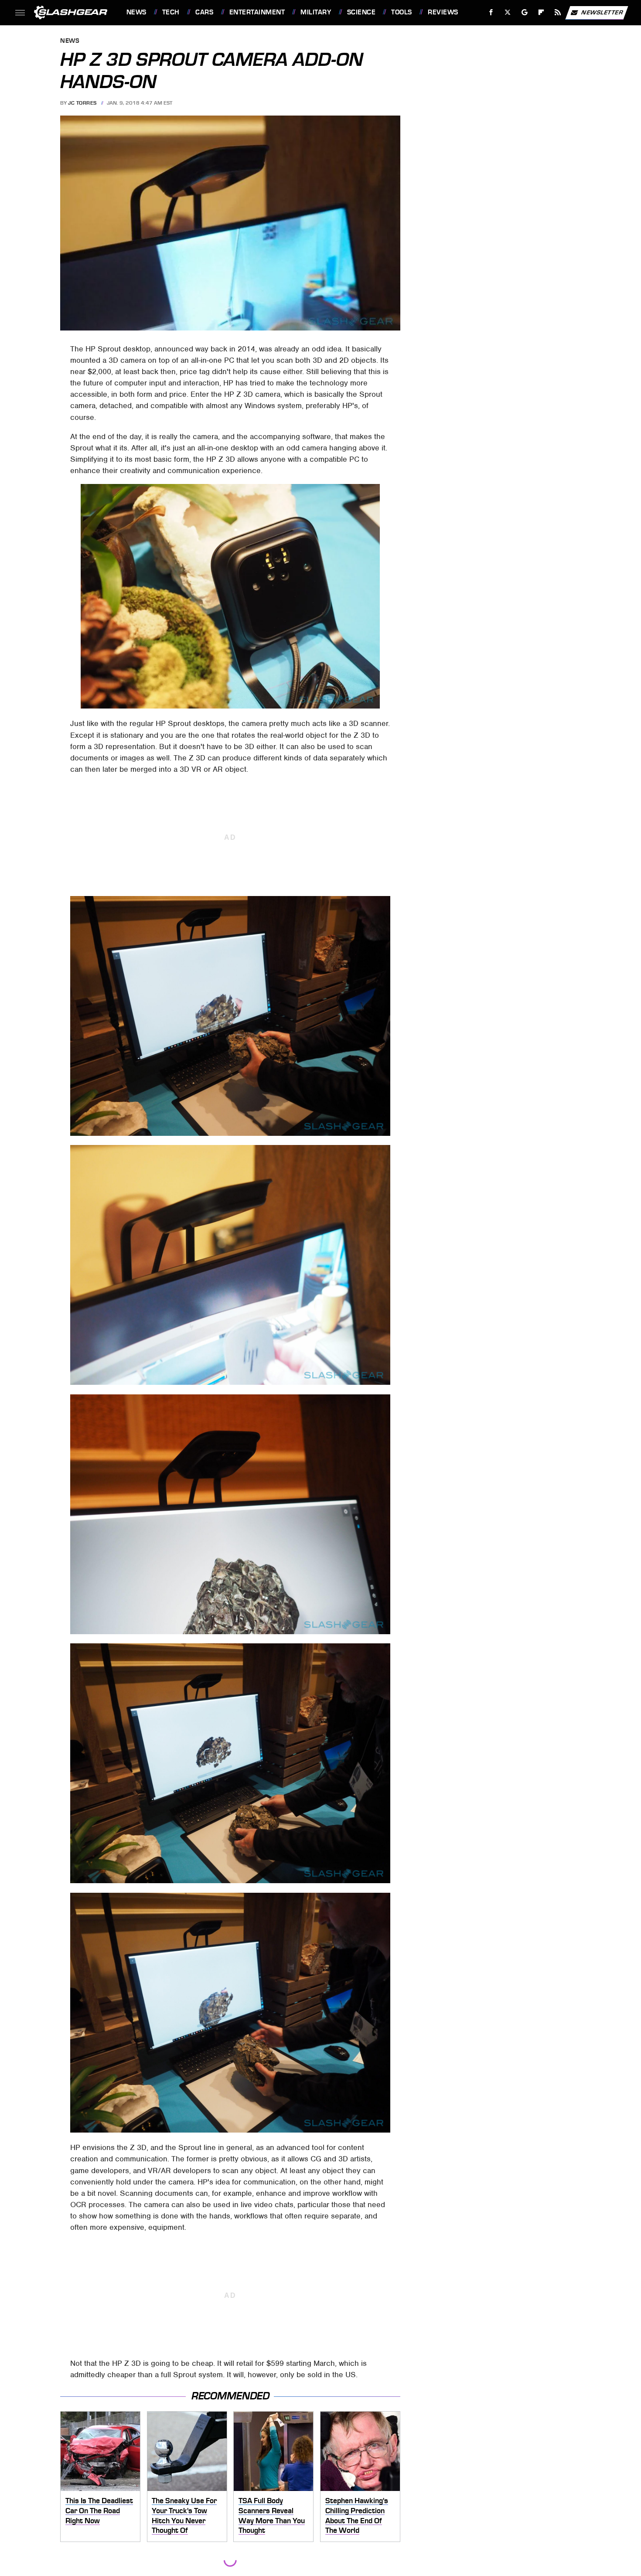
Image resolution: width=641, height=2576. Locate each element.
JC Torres (82, 103)
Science (361, 12)
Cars (204, 12)
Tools (401, 12)
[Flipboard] (541, 12)
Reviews (443, 12)
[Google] (524, 12)
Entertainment (257, 12)
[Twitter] (507, 12)
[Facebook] (491, 12)
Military (316, 12)
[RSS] (557, 12)
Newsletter (602, 12)
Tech (171, 12)
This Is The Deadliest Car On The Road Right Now (99, 2510)
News (136, 12)
